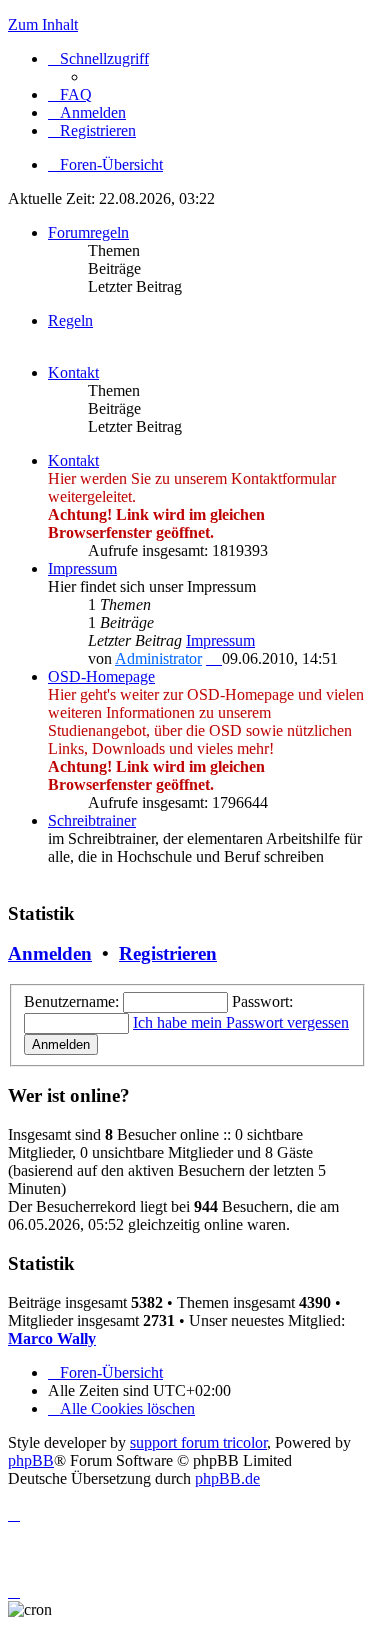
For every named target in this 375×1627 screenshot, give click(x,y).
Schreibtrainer (92, 820)
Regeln (70, 320)
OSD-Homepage (101, 676)
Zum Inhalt (43, 24)
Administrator (158, 658)
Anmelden (50, 953)
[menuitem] (70, 94)
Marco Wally (52, 1338)
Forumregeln (88, 232)
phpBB (31, 1460)
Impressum (82, 568)
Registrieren (168, 953)
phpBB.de (227, 1478)
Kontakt (73, 372)
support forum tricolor (198, 1442)
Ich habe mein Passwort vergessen (241, 1022)
